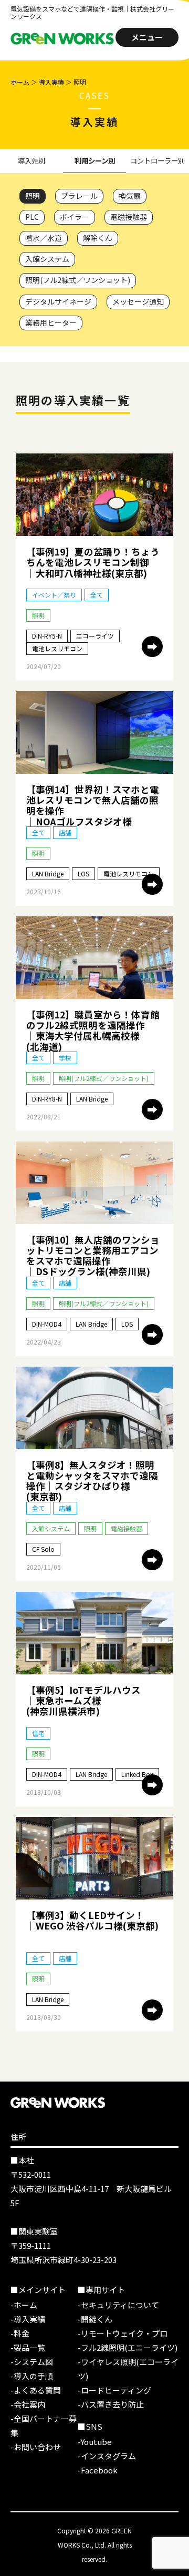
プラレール (79, 196)
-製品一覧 (28, 2347)
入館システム (47, 259)
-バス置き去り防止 (111, 2404)
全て (97, 595)
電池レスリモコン (57, 648)
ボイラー (75, 217)
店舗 (65, 832)
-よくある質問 (36, 2390)
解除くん (98, 238)
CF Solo (43, 1549)
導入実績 (51, 82)
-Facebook (98, 2470)
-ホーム (24, 2305)
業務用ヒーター (51, 322)
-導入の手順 (32, 2376)
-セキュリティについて (118, 2305)
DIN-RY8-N (47, 1099)
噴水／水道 (44, 238)
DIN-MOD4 (47, 1324)
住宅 (38, 1733)
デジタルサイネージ (58, 301)
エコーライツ (95, 636)
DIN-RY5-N (47, 636)
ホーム (20, 82)
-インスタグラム (107, 2456)
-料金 (20, 2333)
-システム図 (32, 2362)
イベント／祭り (54, 595)
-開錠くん (95, 2319)
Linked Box (137, 1774)
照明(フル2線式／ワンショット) (78, 280)
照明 (33, 196)
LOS (83, 873)
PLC (32, 217)
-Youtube (95, 2442)
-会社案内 (28, 2404)
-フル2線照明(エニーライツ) (128, 2347)
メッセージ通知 (138, 301)
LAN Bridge (48, 873)
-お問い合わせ (36, 2447)
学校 (65, 1058)
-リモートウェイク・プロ (123, 2333)
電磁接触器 (129, 217)
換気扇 (130, 196)
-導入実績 (28, 2319)
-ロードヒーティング (114, 2390)
